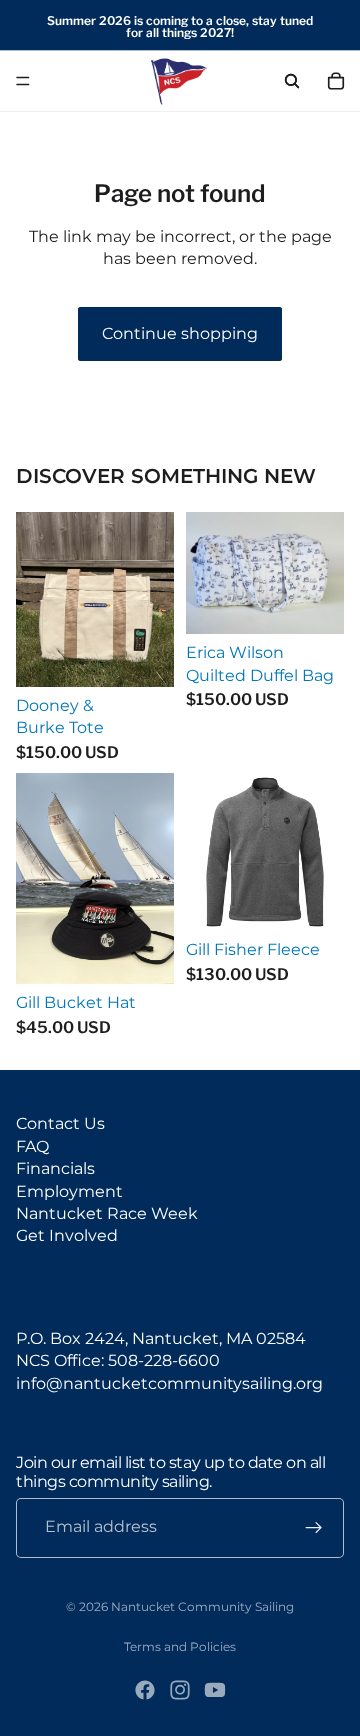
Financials (55, 1168)
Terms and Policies (180, 1646)
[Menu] (23, 81)
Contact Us (60, 1123)
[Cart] (336, 81)
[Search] (292, 81)
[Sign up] (314, 1528)
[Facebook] (145, 1690)
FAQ (32, 1146)
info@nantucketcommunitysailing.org (169, 1383)
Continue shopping (180, 333)
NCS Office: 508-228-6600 (118, 1360)
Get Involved (67, 1235)
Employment (69, 1191)
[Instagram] (180, 1690)
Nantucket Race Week (107, 1213)
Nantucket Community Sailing (202, 1606)
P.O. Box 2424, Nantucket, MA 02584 (161, 1338)
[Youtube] (215, 1690)
